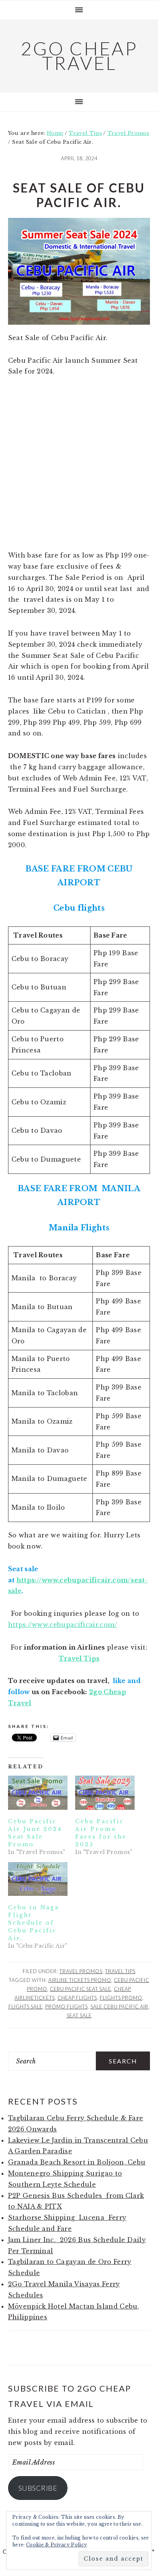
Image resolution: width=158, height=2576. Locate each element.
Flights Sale (26, 2007)
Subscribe (38, 2488)
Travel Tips (120, 1971)
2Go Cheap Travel (79, 56)
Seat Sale (79, 2015)
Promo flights (67, 2007)
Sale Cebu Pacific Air (119, 2007)
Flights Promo (121, 1998)
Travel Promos (81, 1971)
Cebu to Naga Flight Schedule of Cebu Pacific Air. (34, 1923)
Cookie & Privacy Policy (57, 2545)
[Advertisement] (79, 468)
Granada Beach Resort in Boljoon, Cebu (77, 2162)
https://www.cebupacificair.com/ (63, 1625)
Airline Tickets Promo (80, 1980)
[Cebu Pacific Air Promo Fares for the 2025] (105, 1793)
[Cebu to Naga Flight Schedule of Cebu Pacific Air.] (38, 1879)
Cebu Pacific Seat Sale (81, 1989)
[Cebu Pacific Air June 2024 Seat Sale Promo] (38, 1793)
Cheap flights (77, 1998)
